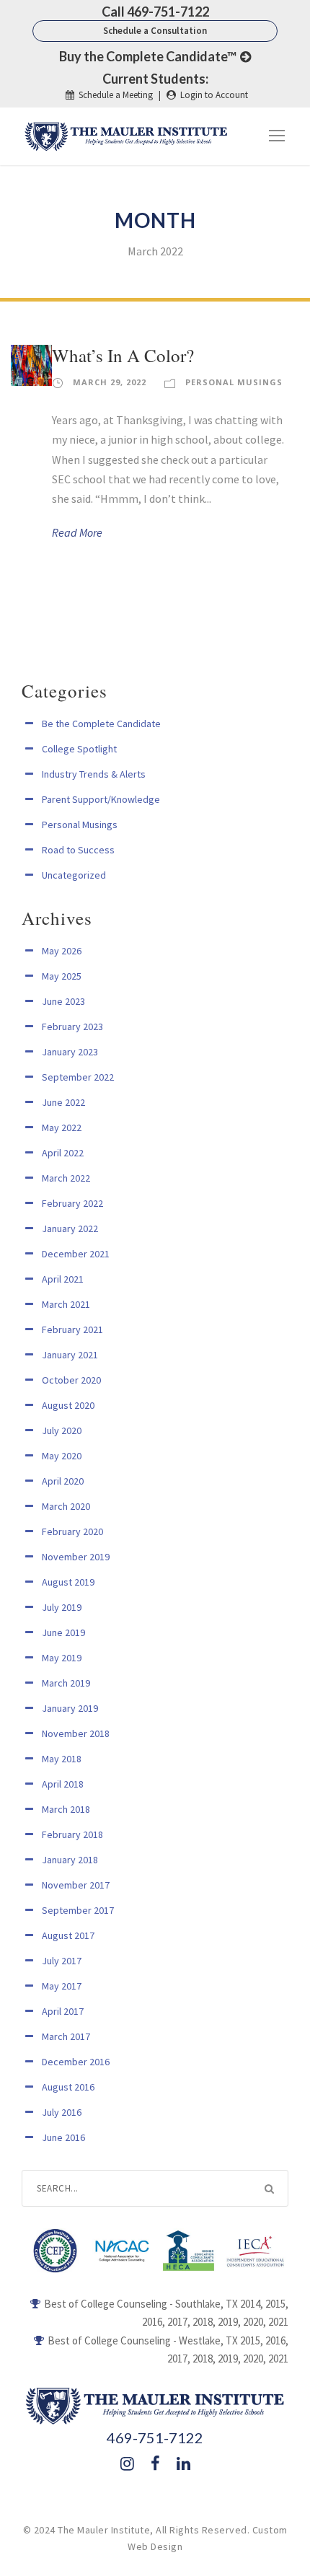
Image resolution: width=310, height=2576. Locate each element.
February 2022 (72, 1203)
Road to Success (78, 850)
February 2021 (72, 1329)
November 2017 (76, 1885)
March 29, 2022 (110, 382)
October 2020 (71, 1380)
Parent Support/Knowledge (101, 799)
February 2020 (72, 1531)
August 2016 (68, 2087)
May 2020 (62, 1456)
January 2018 (70, 1860)
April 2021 (63, 1279)
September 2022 (78, 1077)
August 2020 (68, 1405)
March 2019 (66, 1683)
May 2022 (62, 1127)
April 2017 (63, 2011)
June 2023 (63, 1001)
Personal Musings (234, 382)
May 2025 (62, 976)
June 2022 (63, 1102)
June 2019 (63, 1632)
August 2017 (68, 1935)
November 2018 (76, 1733)
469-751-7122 (155, 2437)
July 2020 (62, 1430)
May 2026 (62, 951)
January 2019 (70, 1708)
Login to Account (214, 95)
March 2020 (66, 1506)
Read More (77, 532)
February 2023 (72, 1027)
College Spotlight (79, 749)
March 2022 (66, 1178)
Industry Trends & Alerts (94, 774)
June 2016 (63, 2137)
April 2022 (63, 1153)
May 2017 (62, 1986)
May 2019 (62, 1658)
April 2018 (63, 1784)
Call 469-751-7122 (155, 12)
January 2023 (70, 1052)
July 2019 (62, 1607)
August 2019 (68, 1582)
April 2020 (63, 1481)
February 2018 (72, 1834)
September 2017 (78, 1910)
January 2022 (70, 1228)
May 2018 (62, 1759)
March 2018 (66, 1809)
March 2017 (66, 2036)
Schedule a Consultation (155, 31)
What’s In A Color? (123, 355)
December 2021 (76, 1254)
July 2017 (62, 1961)
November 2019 (76, 1557)
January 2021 (70, 1355)
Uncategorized (74, 875)
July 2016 (62, 2112)
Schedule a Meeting (116, 95)
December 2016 (76, 2062)
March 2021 (66, 1304)
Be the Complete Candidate (101, 724)
